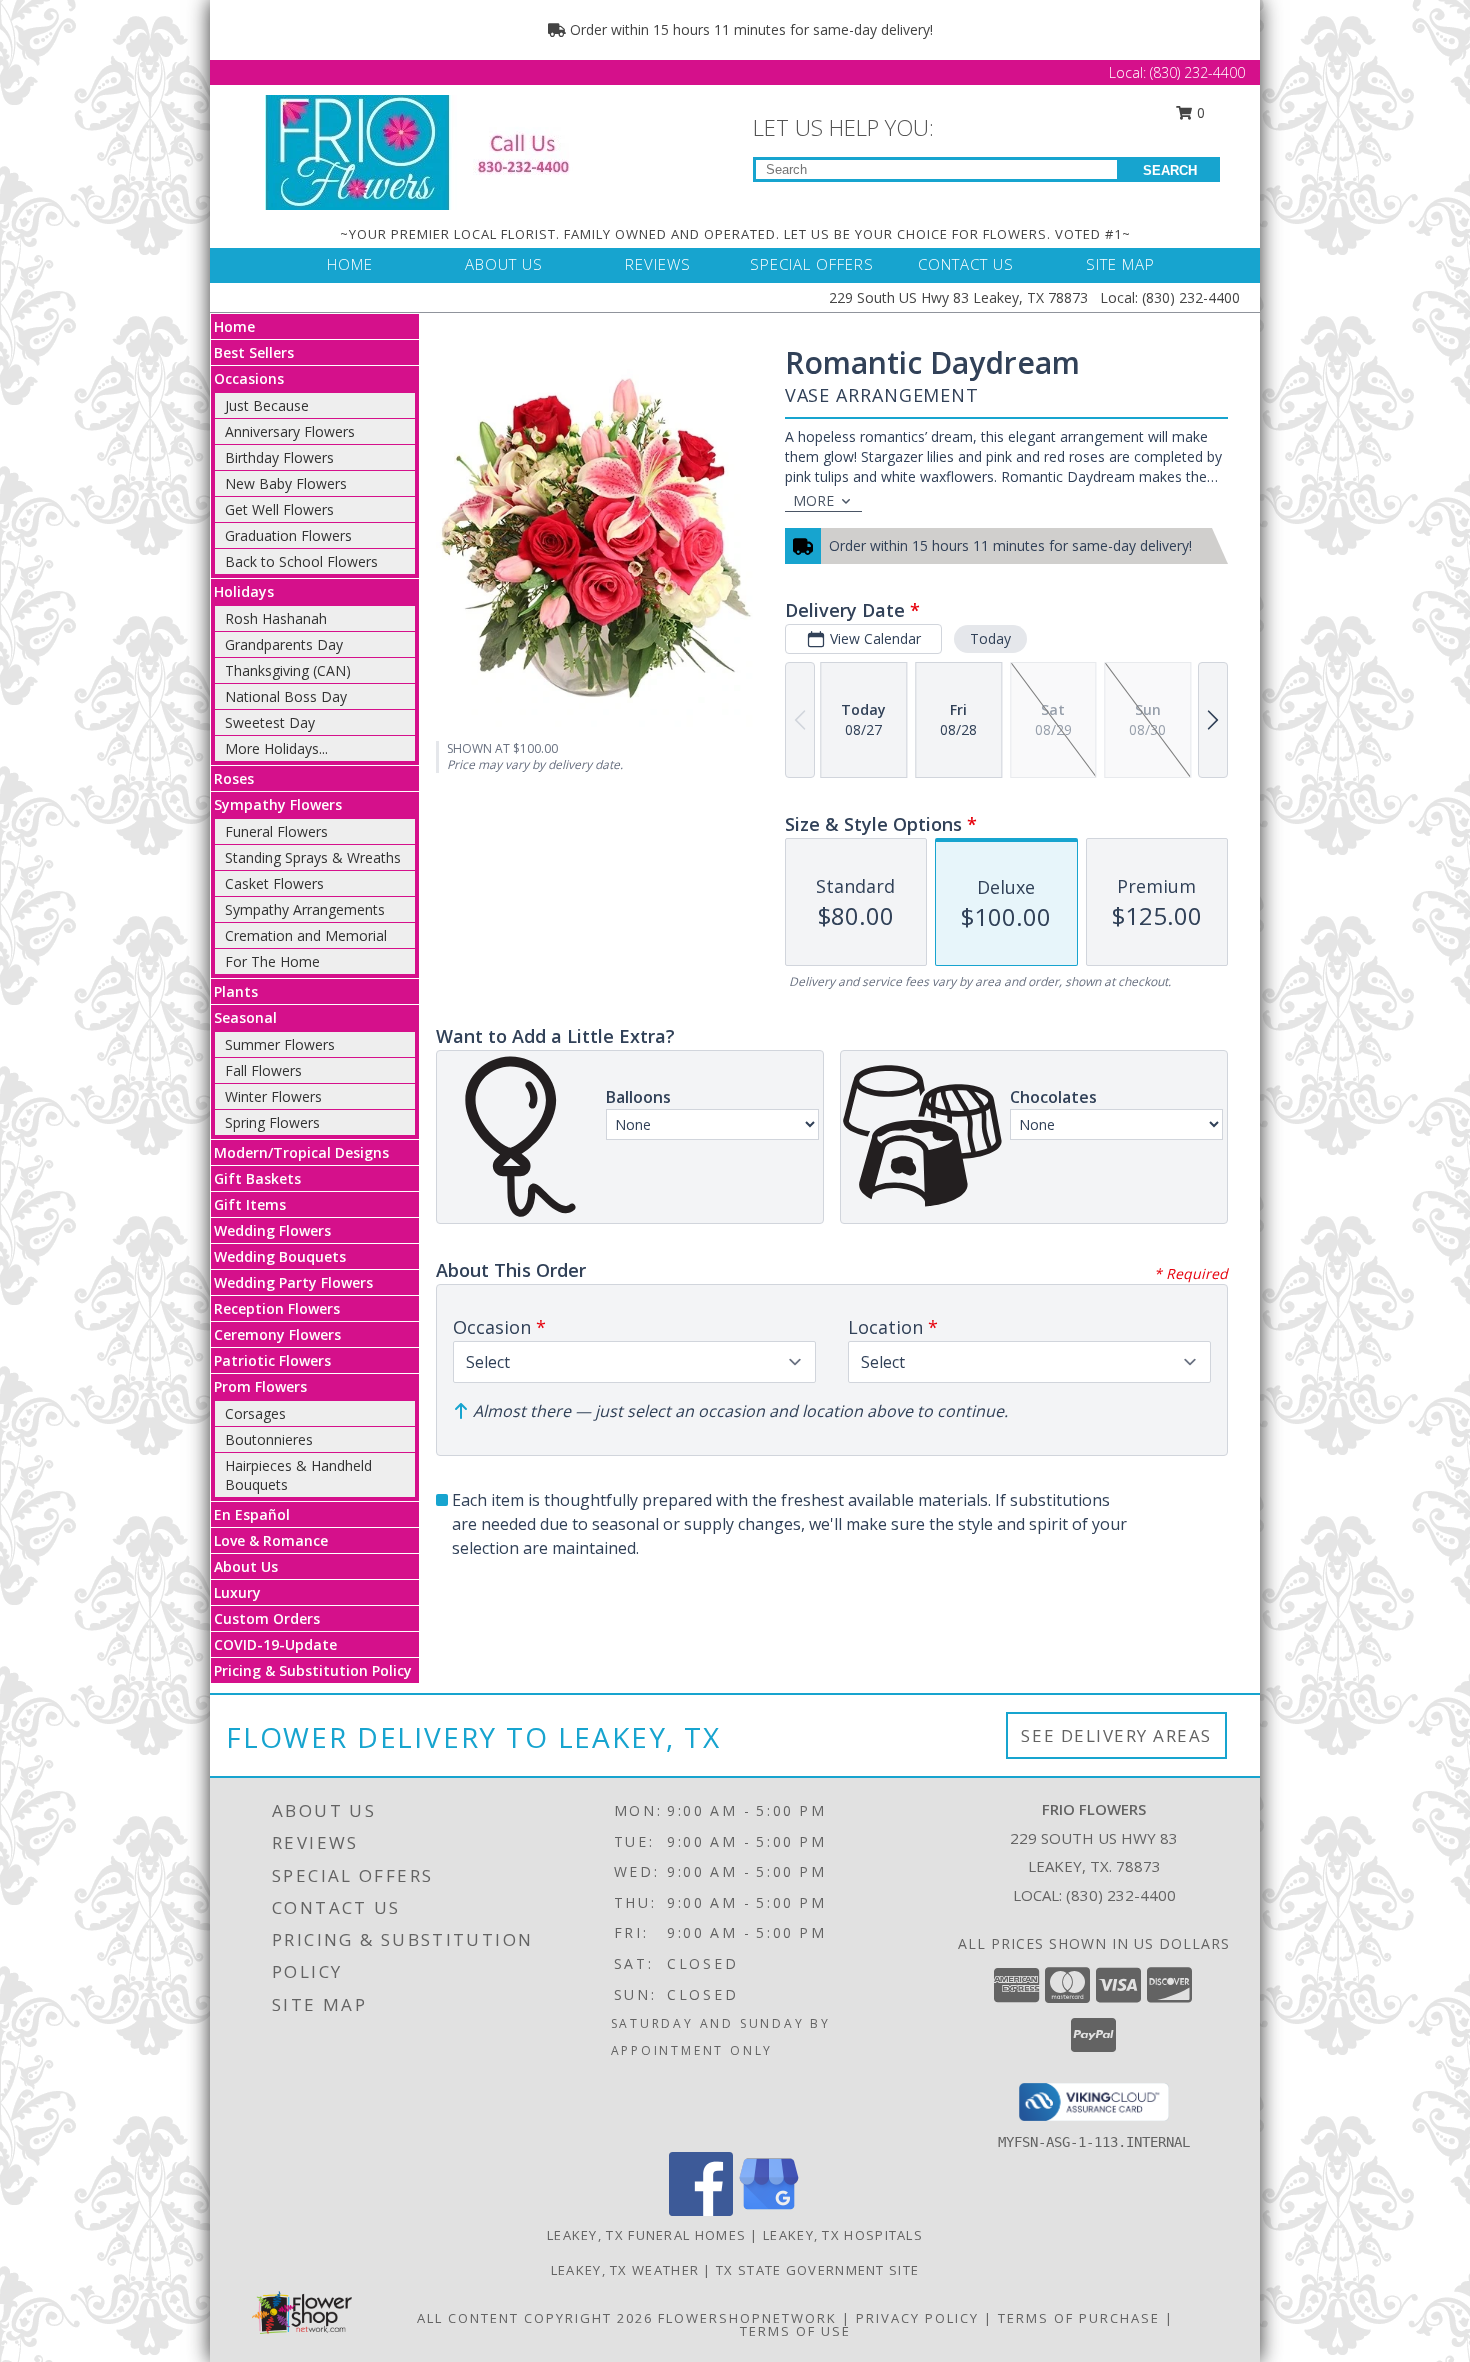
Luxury (237, 1592)
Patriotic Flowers (272, 1360)
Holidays (244, 591)
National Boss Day (286, 696)
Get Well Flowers (279, 509)
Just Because (267, 405)
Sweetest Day (270, 722)
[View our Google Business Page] (769, 2210)
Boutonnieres (269, 1439)
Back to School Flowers (301, 561)
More (813, 500)
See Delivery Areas (1116, 1735)
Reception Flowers (277, 1308)
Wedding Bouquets (280, 1256)
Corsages (255, 1413)
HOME (350, 264)
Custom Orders (267, 1618)
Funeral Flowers (276, 831)
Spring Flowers (272, 1122)
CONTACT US (966, 264)
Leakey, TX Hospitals (843, 2235)
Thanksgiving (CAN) (288, 670)
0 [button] (1199, 112)
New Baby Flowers (286, 483)
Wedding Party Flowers (293, 1282)
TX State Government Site (817, 2270)
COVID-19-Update (275, 1644)
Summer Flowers (280, 1044)
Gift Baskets (257, 1178)
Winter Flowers (273, 1096)
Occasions (249, 378)
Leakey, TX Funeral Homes (646, 2235)
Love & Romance (271, 1540)
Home (234, 326)
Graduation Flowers (288, 535)
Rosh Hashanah (276, 618)
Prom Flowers (260, 1386)
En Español (252, 1514)
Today (990, 638)
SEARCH (1170, 170)
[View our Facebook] (701, 2210)
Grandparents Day (284, 644)
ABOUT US (504, 264)
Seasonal (245, 1017)
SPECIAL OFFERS (812, 264)
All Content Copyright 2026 (535, 2318)
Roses (234, 778)
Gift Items (250, 1204)
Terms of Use (795, 2331)
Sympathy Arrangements (305, 909)
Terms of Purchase (1079, 2318)
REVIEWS (658, 264)
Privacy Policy (917, 2318)
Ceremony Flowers (277, 1334)
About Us (246, 1566)
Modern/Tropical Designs (301, 1152)
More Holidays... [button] (276, 748)
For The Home (272, 961)
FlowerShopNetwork (747, 2318)
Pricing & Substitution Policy (313, 1670)
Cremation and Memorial (306, 935)
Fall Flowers (263, 1070)
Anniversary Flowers (290, 431)
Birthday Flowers (279, 457)
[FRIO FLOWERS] (432, 150)
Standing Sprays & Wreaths (313, 857)
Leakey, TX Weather (625, 2270)
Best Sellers (254, 352)
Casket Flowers (274, 883)
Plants (236, 991)
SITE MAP (1120, 264)
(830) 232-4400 (1197, 72)
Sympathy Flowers (278, 804)
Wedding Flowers (272, 1230)
